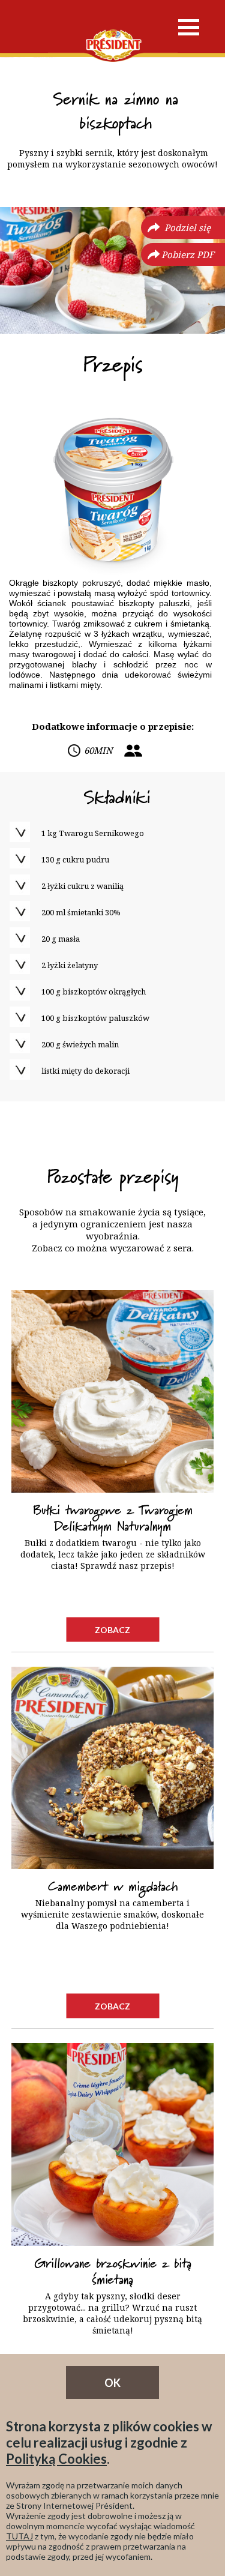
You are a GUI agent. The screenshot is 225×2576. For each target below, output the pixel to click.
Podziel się (187, 227)
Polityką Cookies (56, 2459)
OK (112, 2383)
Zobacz (112, 1629)
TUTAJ (19, 2536)
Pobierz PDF (188, 254)
